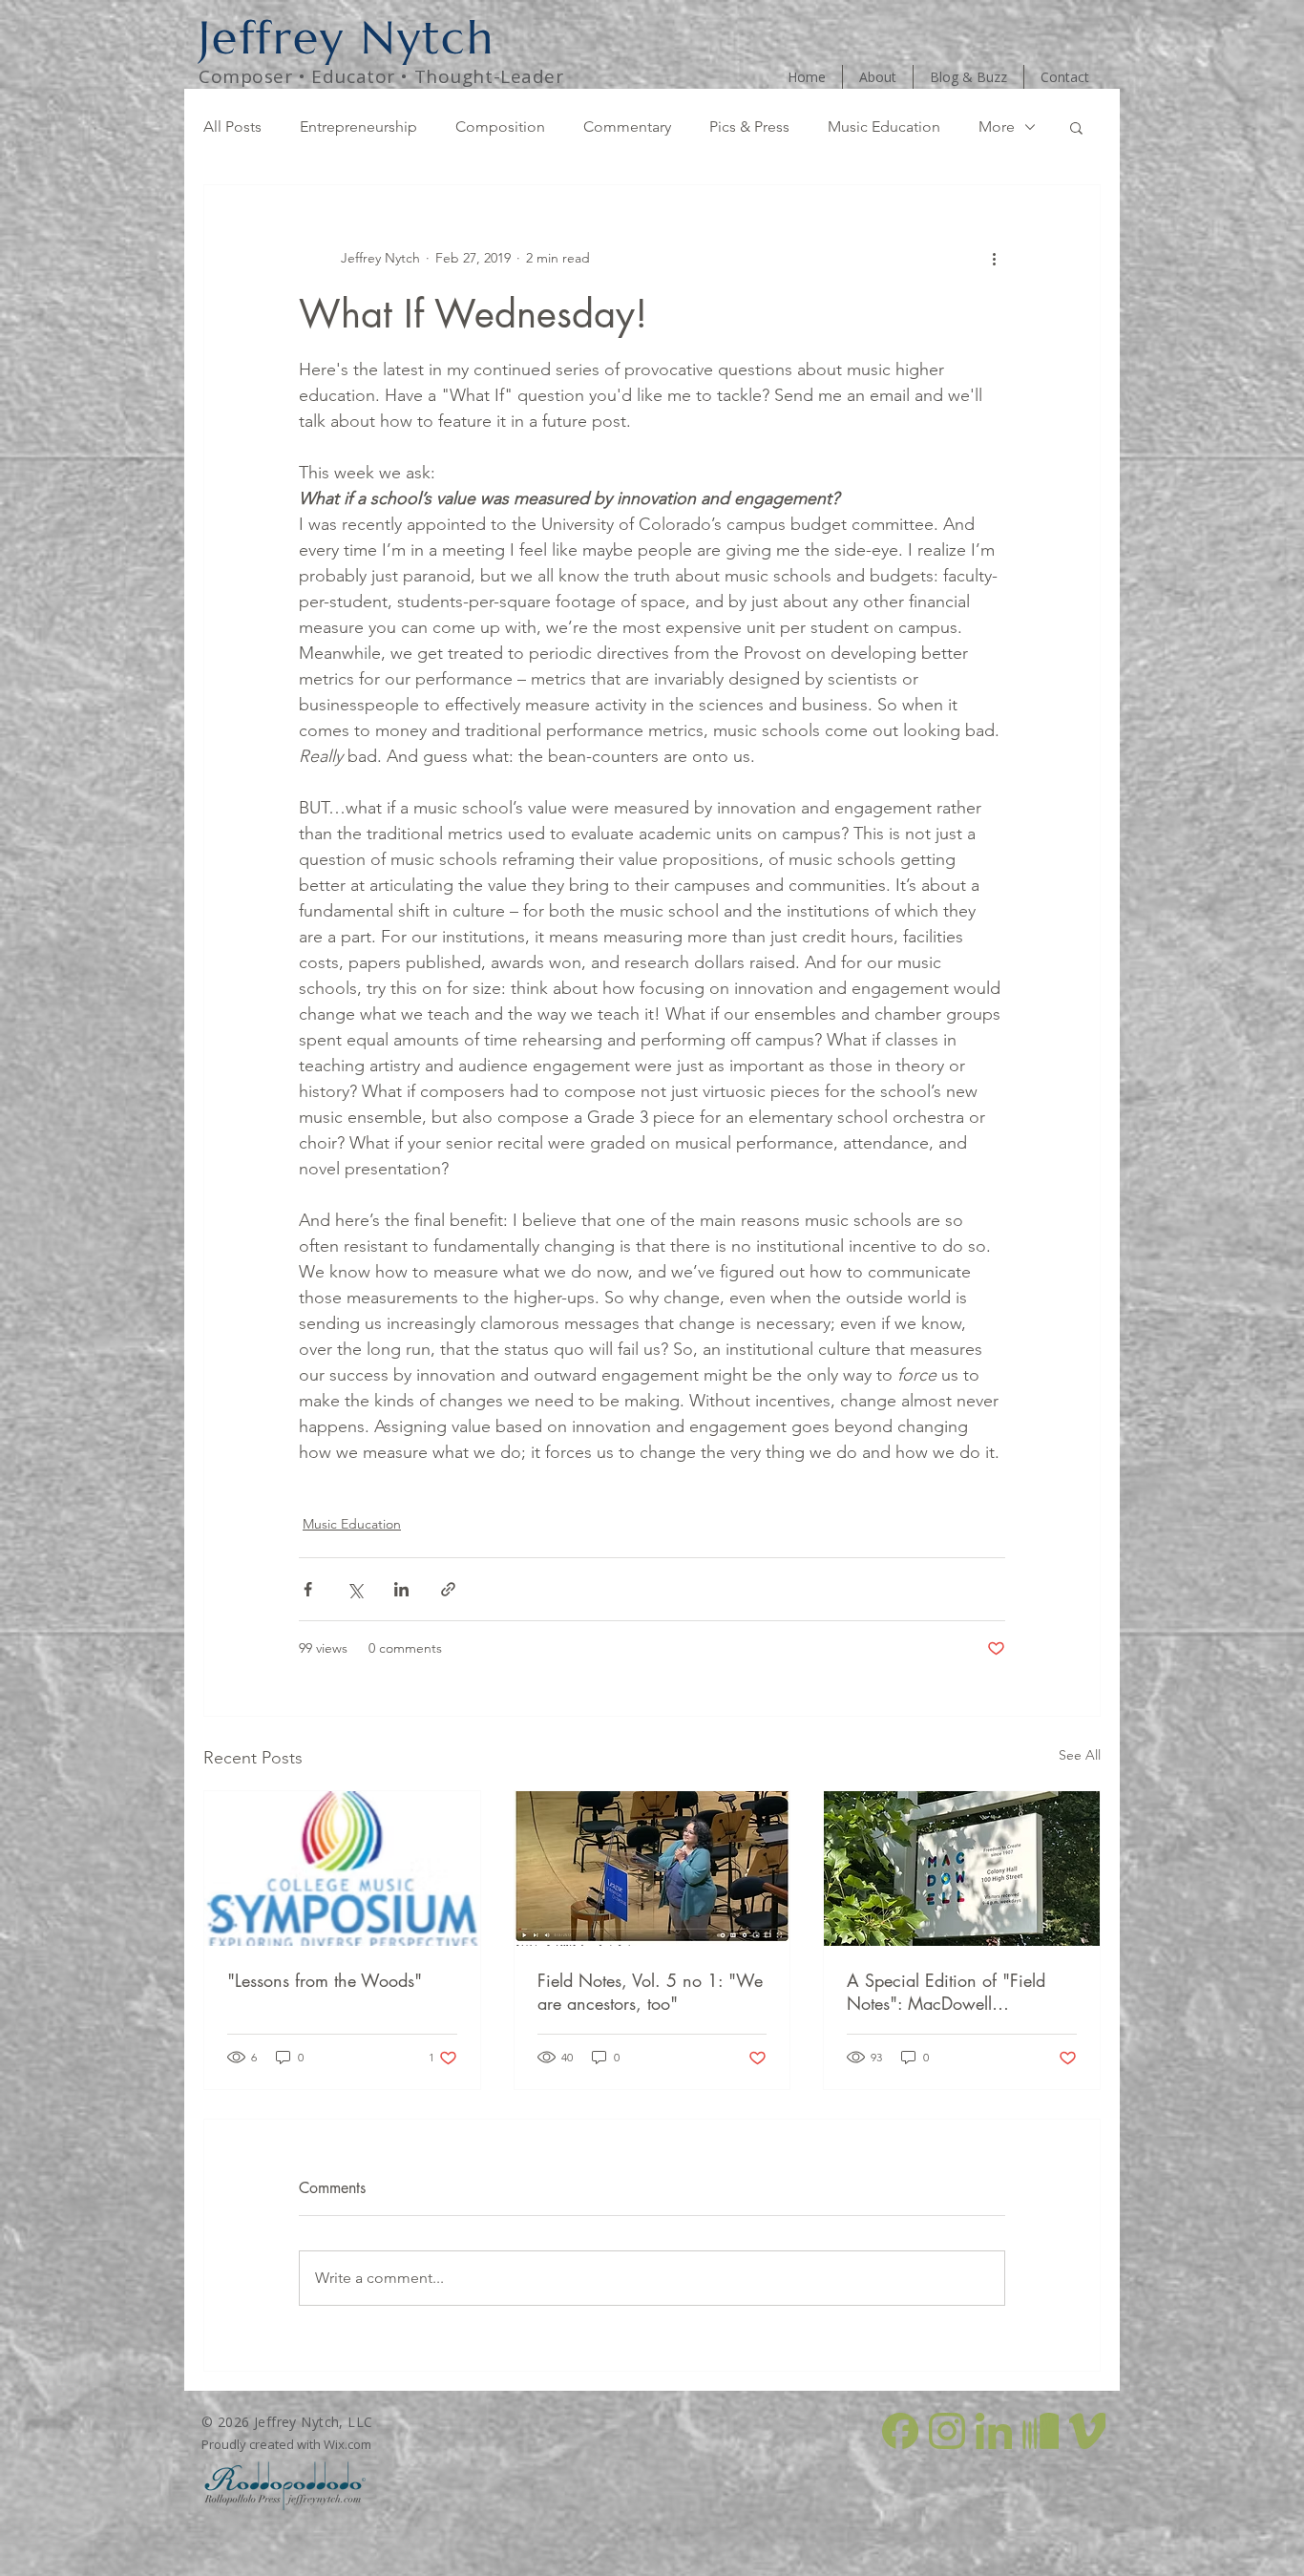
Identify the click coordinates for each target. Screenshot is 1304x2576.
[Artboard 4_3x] (994, 2431)
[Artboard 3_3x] (947, 2431)
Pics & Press (749, 127)
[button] (1076, 127)
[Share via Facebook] (308, 1589)
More (997, 127)
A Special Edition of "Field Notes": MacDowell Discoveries (946, 1992)
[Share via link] (448, 1589)
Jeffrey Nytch (347, 37)
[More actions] (994, 258)
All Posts (232, 127)
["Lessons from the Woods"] (342, 1869)
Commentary (627, 127)
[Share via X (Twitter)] (355, 1589)
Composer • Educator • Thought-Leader (381, 76)
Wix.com (347, 2444)
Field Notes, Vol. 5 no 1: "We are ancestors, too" (650, 1992)
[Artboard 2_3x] (900, 2431)
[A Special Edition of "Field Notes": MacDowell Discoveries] (962, 1869)
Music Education (884, 127)
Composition (500, 127)
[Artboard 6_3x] (1087, 2431)
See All (1080, 1755)
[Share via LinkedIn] (401, 1589)
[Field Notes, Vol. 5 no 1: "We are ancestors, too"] (652, 1869)
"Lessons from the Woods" (325, 1980)
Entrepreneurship (358, 127)
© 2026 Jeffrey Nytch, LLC (287, 2422)
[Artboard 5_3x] (1041, 2431)
